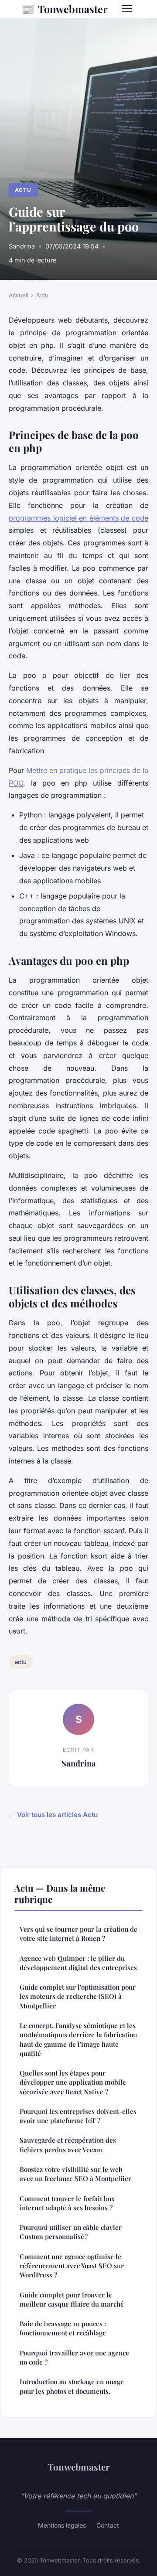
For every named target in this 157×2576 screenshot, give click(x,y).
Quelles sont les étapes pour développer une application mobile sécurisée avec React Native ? (73, 2082)
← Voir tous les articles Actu (53, 1815)
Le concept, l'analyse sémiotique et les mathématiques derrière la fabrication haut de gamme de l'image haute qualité (78, 2039)
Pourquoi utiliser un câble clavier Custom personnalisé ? (71, 2232)
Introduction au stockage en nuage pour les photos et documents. (72, 2386)
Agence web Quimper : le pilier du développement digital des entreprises (78, 1963)
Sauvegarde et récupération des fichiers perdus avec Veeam (68, 2145)
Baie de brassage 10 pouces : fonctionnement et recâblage (63, 2328)
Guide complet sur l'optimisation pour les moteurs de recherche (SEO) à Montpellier (78, 1996)
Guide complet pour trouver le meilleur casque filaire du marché (72, 2299)
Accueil (19, 295)
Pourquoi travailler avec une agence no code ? (74, 2357)
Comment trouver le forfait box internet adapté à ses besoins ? (67, 2203)
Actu (23, 190)
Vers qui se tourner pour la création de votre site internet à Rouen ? (78, 1934)
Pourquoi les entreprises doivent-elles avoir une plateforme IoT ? (78, 2116)
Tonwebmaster (65, 9)
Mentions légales (62, 2525)
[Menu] (127, 9)
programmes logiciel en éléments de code (78, 518)
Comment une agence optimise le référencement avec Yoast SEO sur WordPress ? (72, 2266)
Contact (108, 2525)
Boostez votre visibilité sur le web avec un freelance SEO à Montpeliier (75, 2174)
